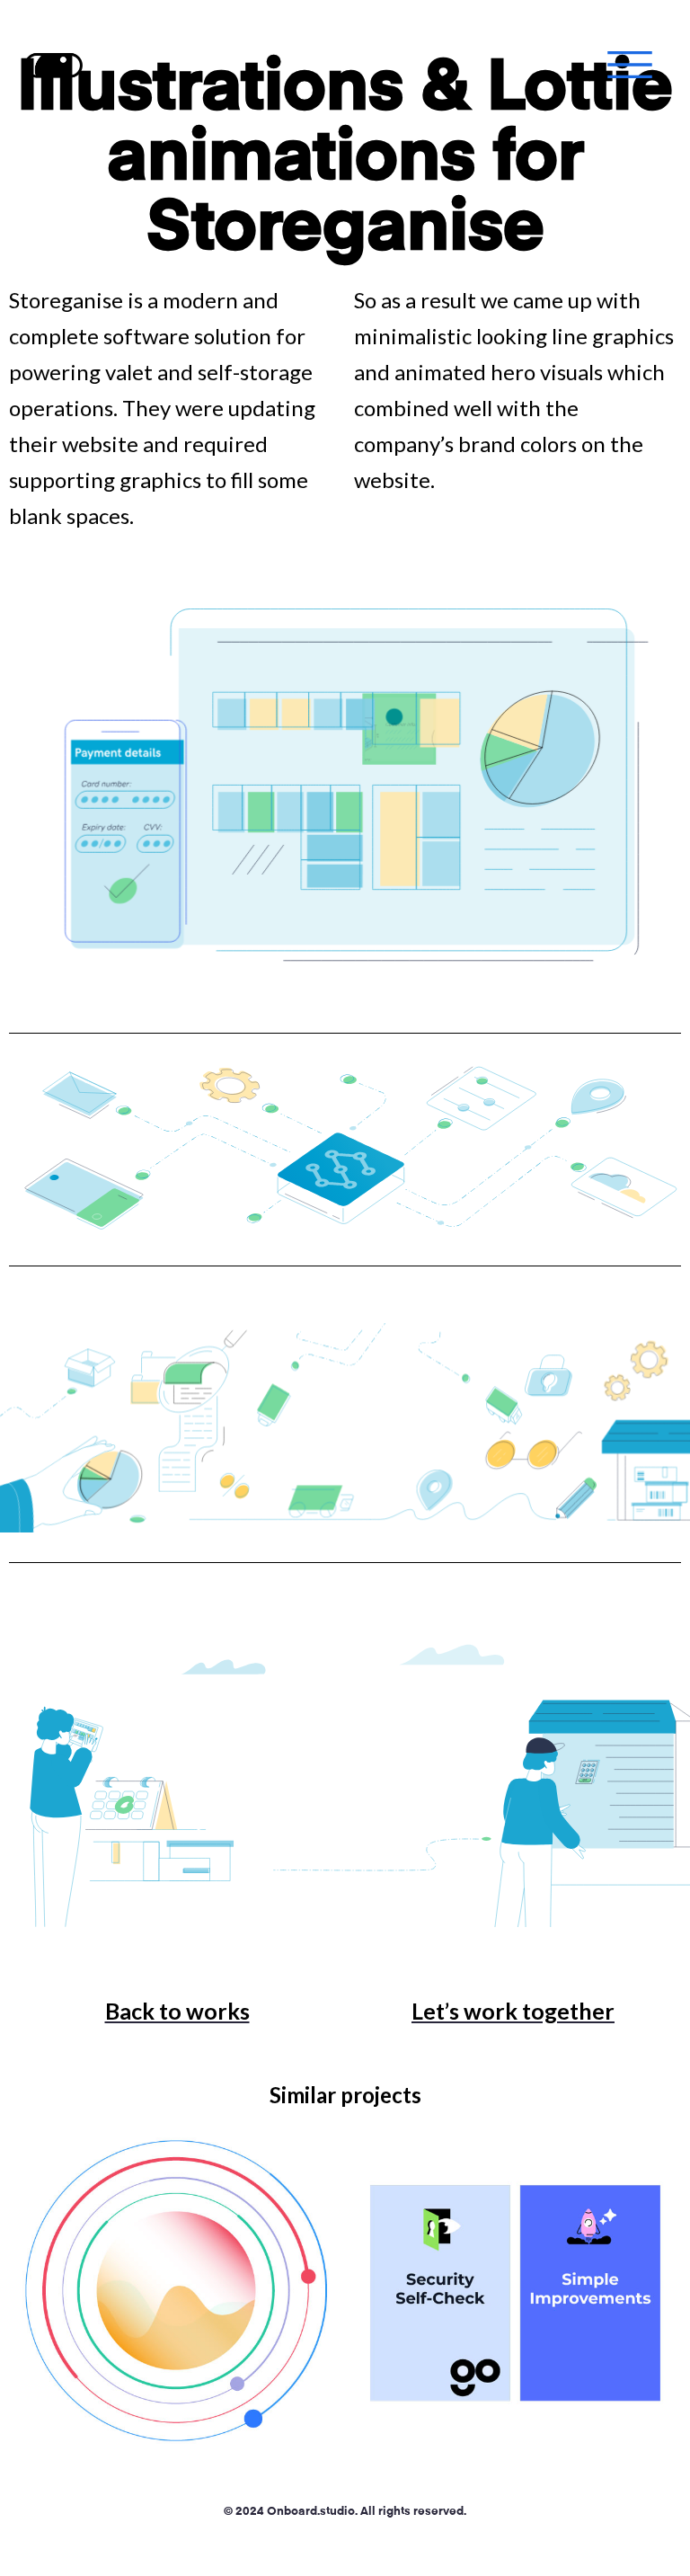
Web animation (176, 2330)
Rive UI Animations (514, 2294)
